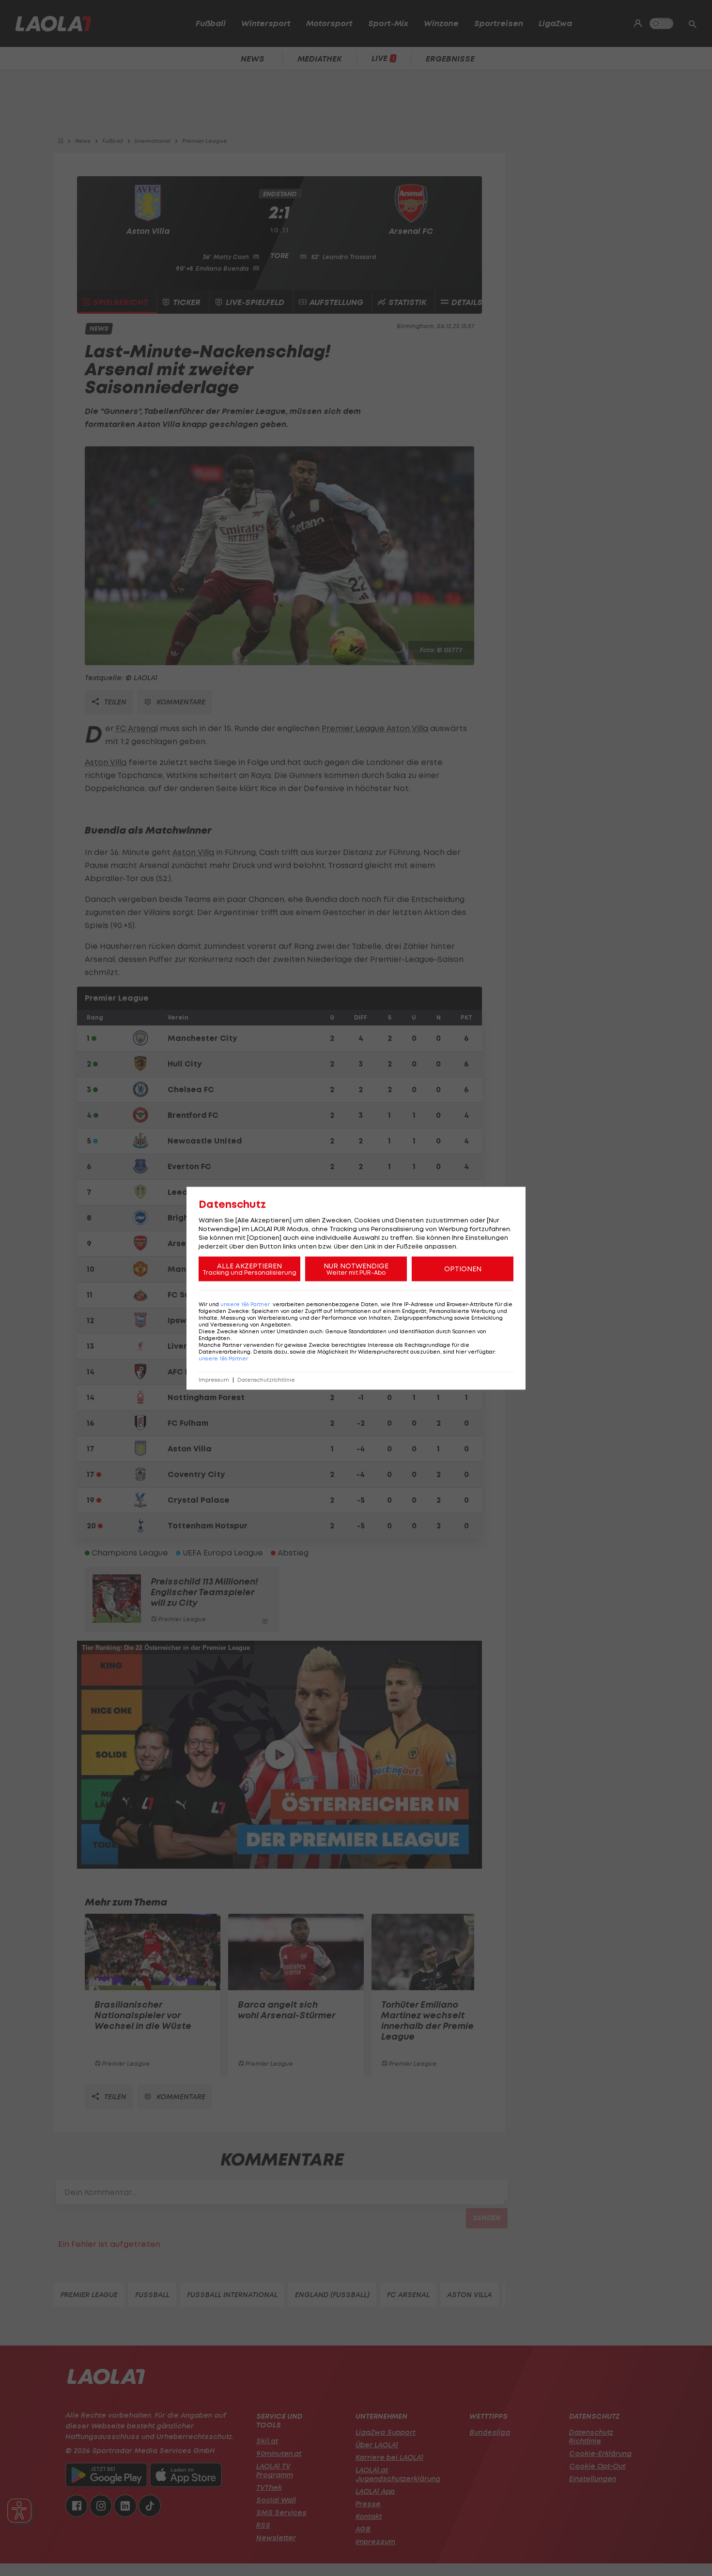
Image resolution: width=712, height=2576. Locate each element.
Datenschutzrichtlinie (266, 1379)
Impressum (214, 1379)
